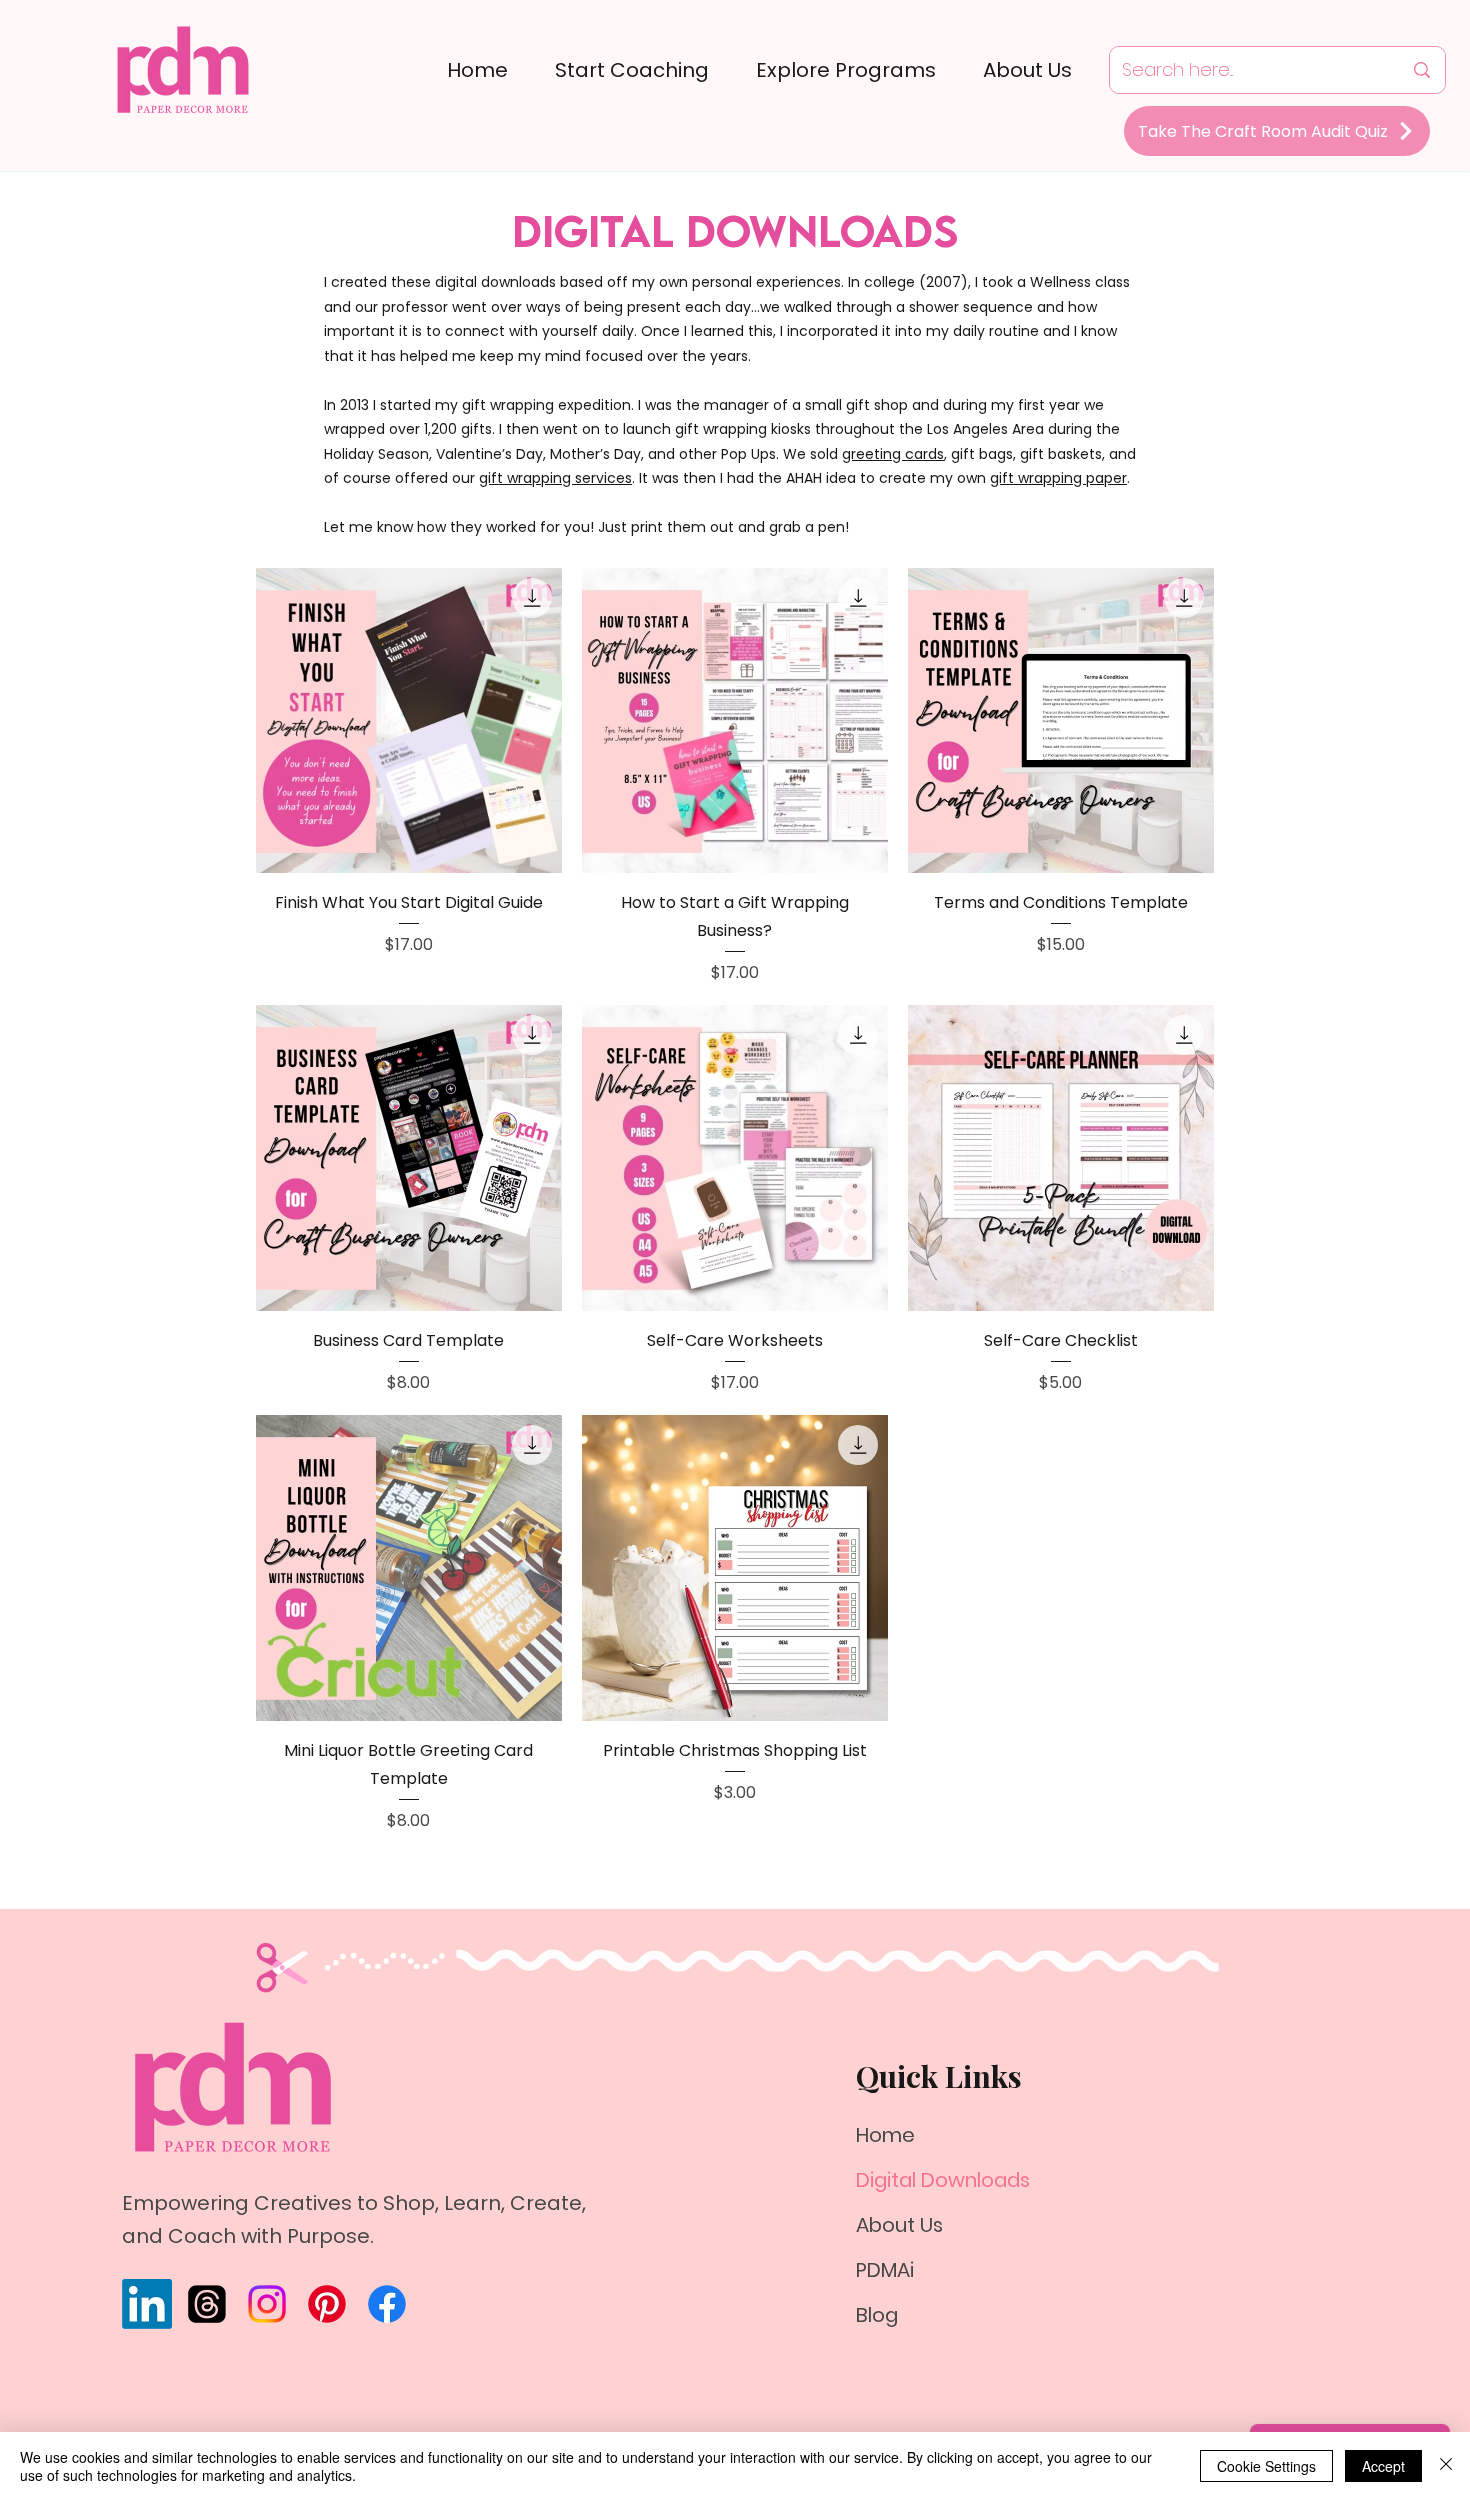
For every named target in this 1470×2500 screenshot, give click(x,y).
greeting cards (893, 454)
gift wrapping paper (1058, 478)
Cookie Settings (1266, 2466)
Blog (877, 2315)
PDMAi (885, 2270)
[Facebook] (387, 2304)
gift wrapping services (555, 478)
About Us (899, 2225)
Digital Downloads (943, 2180)
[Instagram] (267, 2304)
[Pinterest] (327, 2304)
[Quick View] (409, 721)
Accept (1383, 2466)
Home (885, 2135)
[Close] (1446, 2466)
